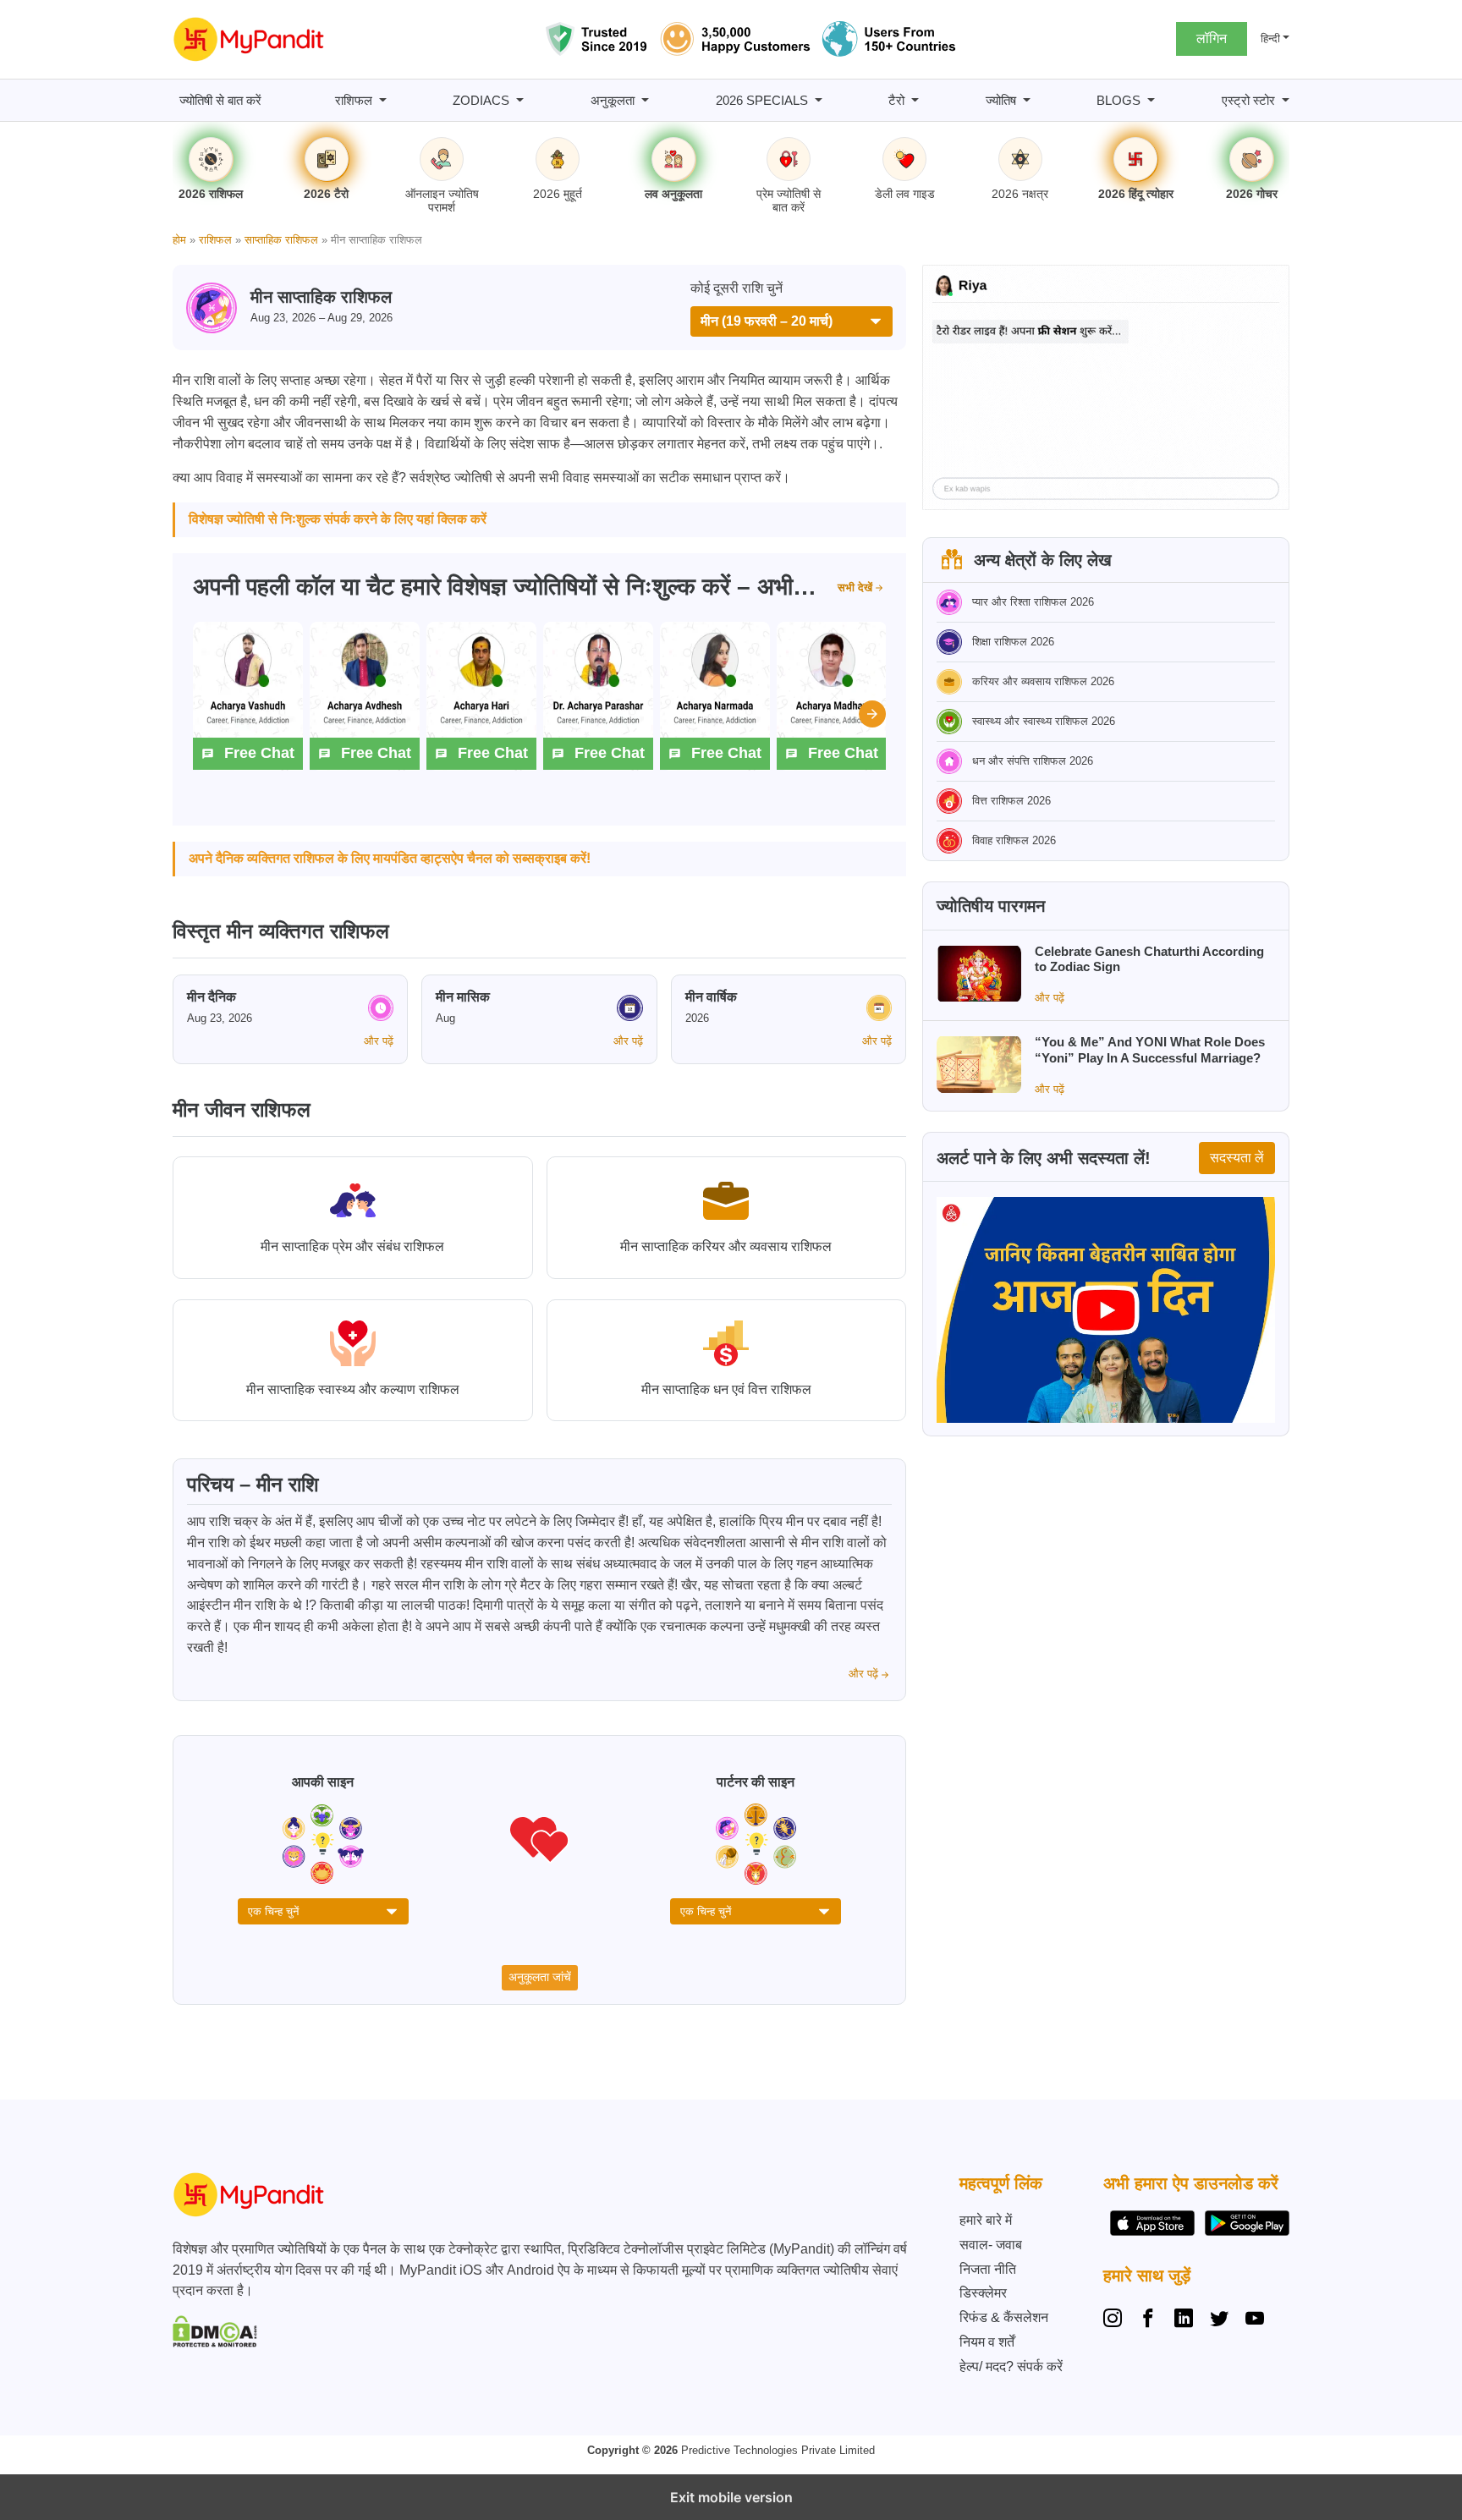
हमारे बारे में (986, 2220)
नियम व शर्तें (987, 2342)
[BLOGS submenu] (1151, 100)
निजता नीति (988, 2269)
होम (179, 240)
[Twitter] (1219, 2320)
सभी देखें (855, 587)
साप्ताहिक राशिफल (281, 240)
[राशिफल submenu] (383, 100)
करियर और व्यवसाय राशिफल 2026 (1043, 681)
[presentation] (872, 714)
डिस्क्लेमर (983, 2293)
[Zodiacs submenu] (520, 100)
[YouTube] (1255, 2320)
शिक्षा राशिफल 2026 (1013, 642)
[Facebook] (1148, 2320)
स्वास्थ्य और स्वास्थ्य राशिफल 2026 (1044, 721)
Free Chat (259, 753)
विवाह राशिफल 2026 (1014, 840)
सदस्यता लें (1237, 1158)
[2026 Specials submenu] (819, 100)
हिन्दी (1270, 38)
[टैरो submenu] (915, 100)
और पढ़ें (379, 1041)
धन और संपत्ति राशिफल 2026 (1033, 761)
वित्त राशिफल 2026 (1011, 801)
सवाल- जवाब (991, 2245)
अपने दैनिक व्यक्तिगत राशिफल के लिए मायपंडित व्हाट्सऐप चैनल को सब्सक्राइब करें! (390, 858)
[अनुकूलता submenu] (645, 100)
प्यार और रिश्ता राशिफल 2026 (1033, 602)
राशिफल (215, 240)
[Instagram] (1116, 2320)
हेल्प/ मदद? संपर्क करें (1011, 2366)
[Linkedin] (1184, 2320)
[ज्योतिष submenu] (1027, 100)
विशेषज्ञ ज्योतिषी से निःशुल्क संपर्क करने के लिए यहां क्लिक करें (338, 519)
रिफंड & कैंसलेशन (1004, 2317)
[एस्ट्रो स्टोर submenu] (1286, 100)
